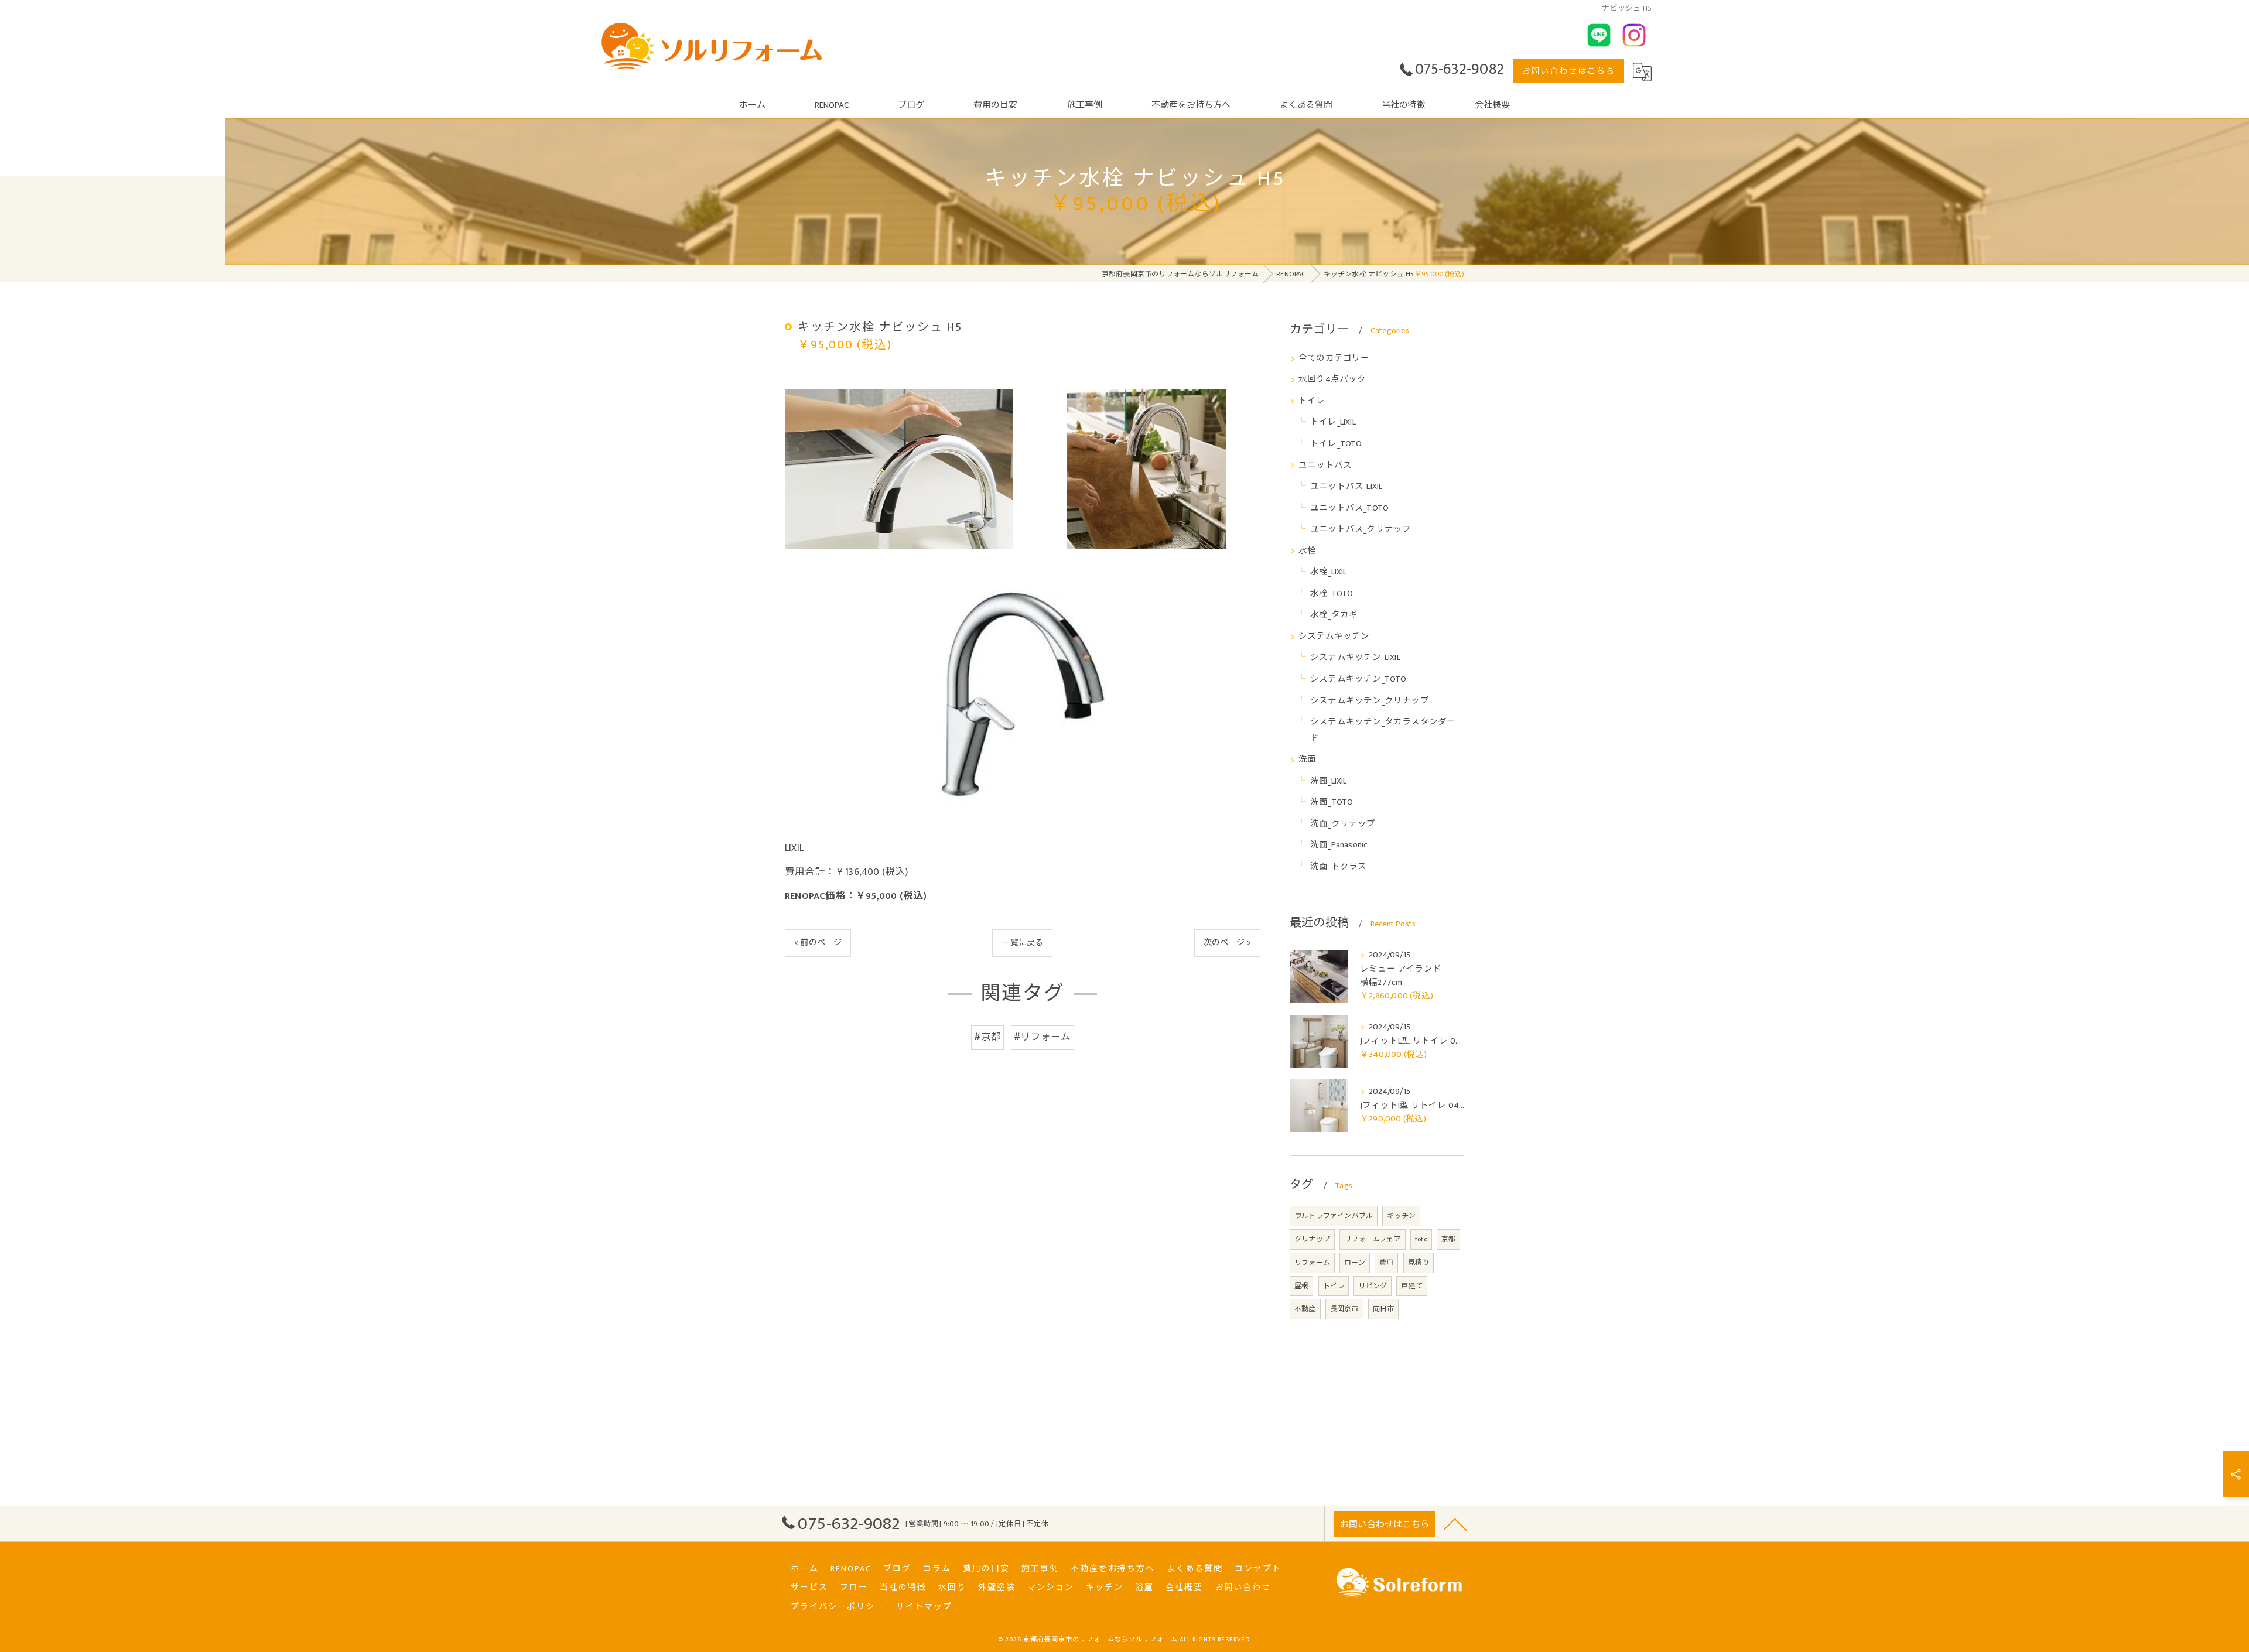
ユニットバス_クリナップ (1361, 529)
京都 (1448, 1239)
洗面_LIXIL (1329, 781)
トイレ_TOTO (1336, 444)
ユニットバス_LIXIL (1346, 487)
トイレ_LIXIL (1333, 422)
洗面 (1307, 760)
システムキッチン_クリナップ (1370, 701)
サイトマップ (924, 1607)
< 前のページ (818, 943)
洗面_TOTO (1332, 802)
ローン (1355, 1263)
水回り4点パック (1332, 379)
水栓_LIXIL (1329, 572)
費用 (1386, 1263)
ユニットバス (1325, 466)
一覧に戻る (1022, 943)
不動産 (1305, 1309)
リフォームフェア (1373, 1239)
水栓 (1307, 551)
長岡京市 (1344, 1309)
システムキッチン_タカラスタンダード (1383, 730)
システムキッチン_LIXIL (1355, 658)
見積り (1419, 1263)
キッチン (1401, 1216)
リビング (1373, 1286)
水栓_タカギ (1334, 615)
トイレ (1312, 401)
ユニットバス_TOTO (1349, 508)
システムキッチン (1334, 637)
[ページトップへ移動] (1455, 1524)
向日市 (1384, 1309)
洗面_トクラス (1338, 867)
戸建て (1412, 1286)
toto (1421, 1239)
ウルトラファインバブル (1334, 1216)
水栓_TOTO (1332, 594)
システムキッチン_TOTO (1358, 679)
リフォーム (1312, 1263)
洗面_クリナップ (1343, 824)
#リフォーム (1042, 1037)
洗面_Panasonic (1339, 845)
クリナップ (1312, 1239)
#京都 (987, 1037)
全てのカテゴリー (1334, 358)
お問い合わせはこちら (1568, 71)
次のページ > (1227, 943)
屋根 (1301, 1286)
